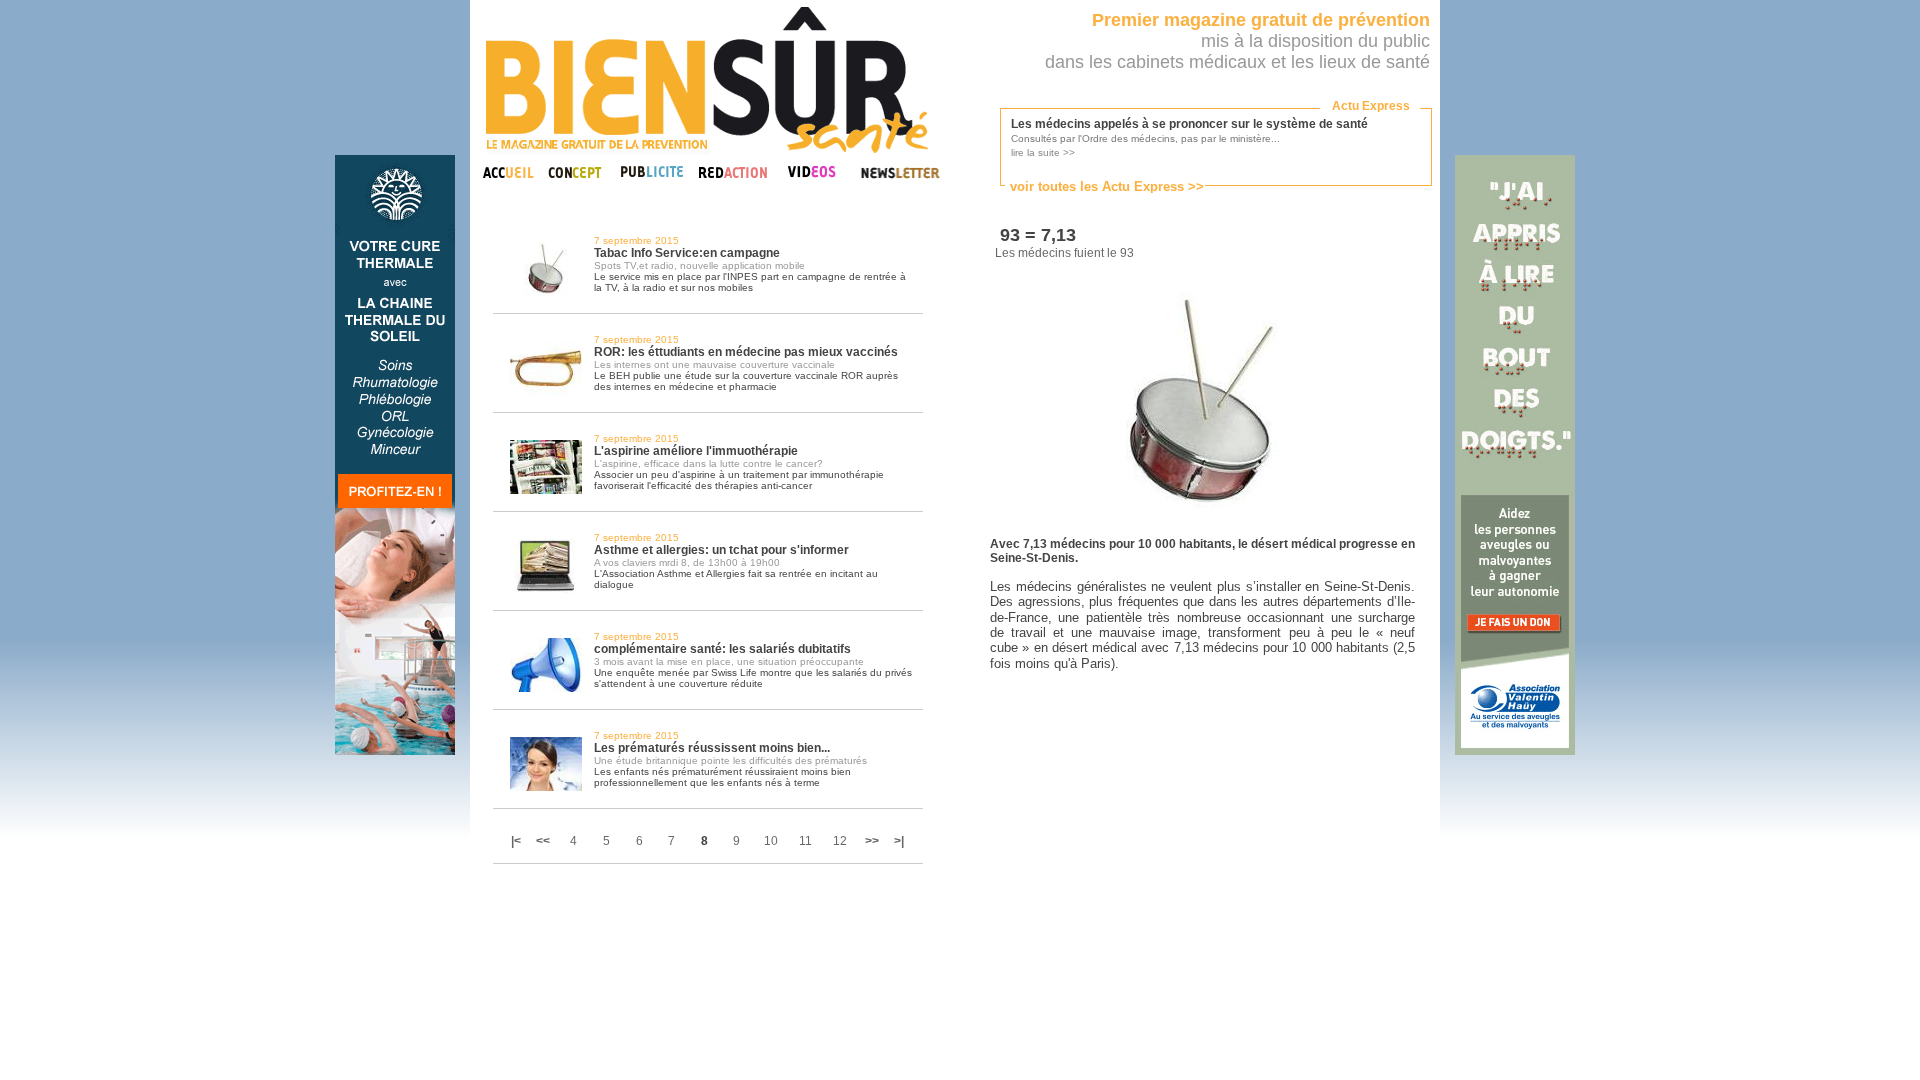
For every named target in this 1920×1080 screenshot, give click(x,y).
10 (771, 841)
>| (899, 841)
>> (872, 841)
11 (805, 841)
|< (517, 841)
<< (543, 841)
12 (840, 841)
